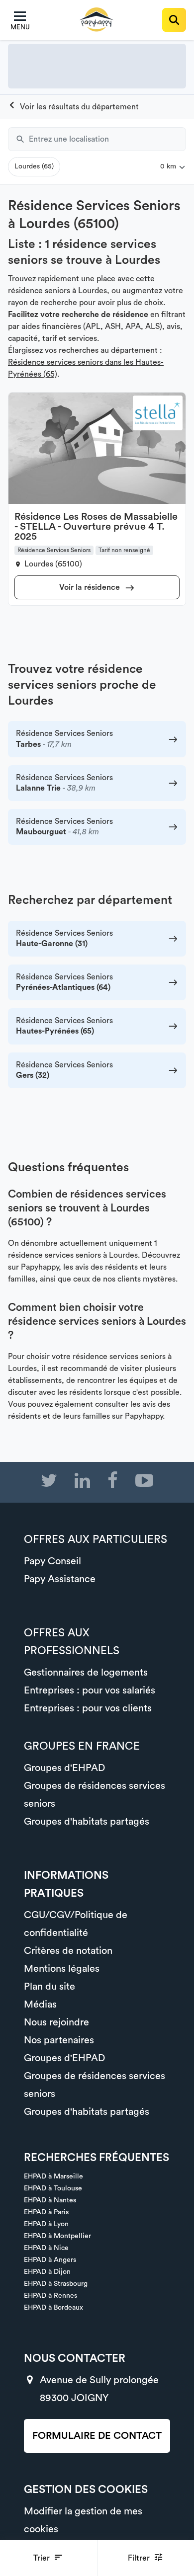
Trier (43, 2558)
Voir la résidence (91, 587)
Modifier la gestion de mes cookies (83, 2520)
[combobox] (107, 139)
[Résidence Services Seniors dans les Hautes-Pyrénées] (73, 107)
